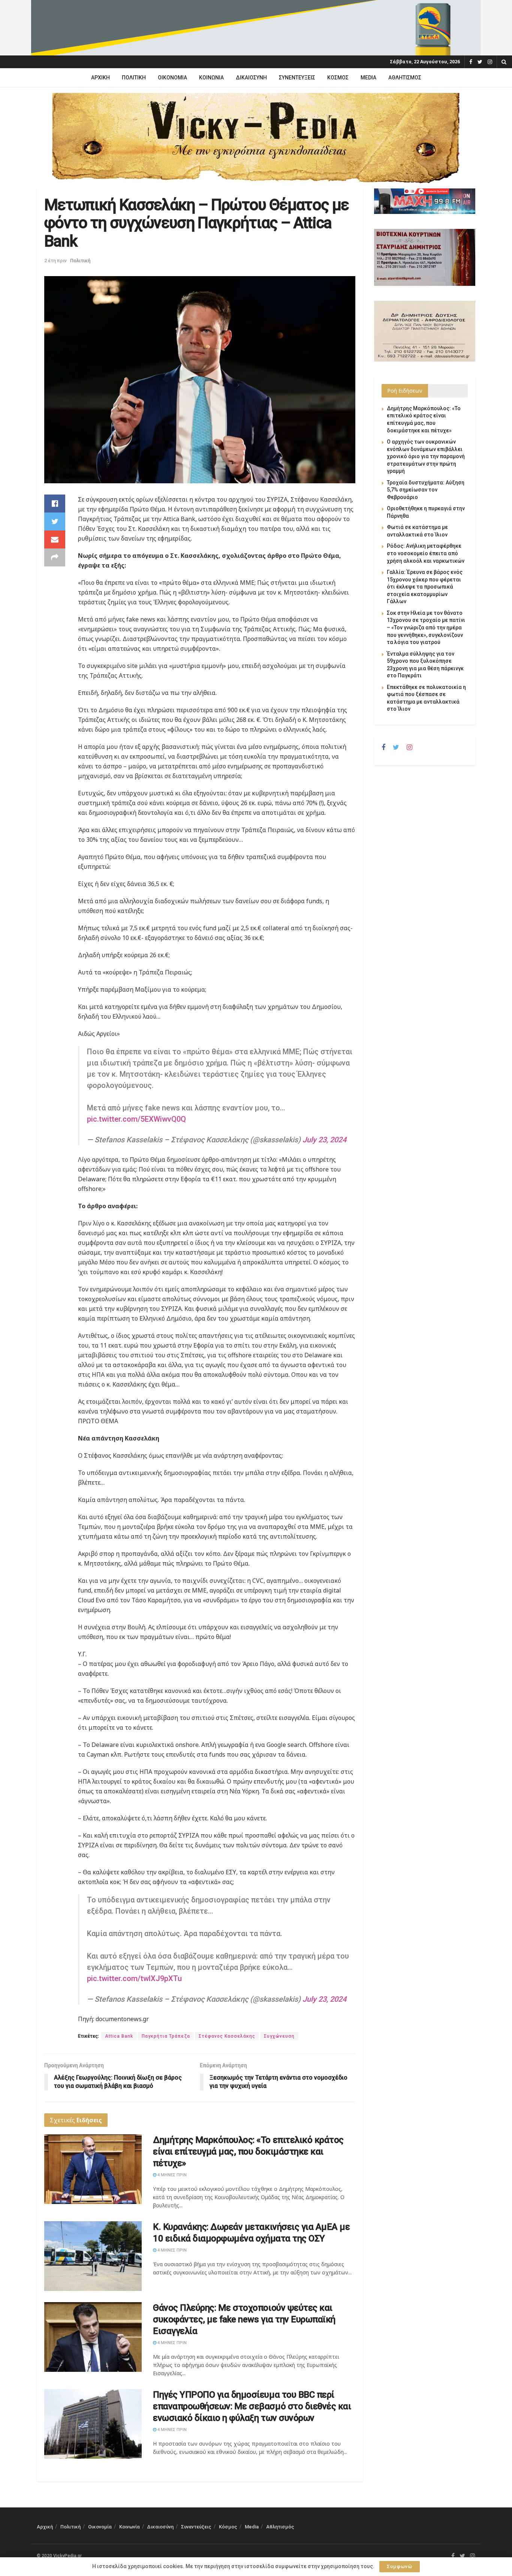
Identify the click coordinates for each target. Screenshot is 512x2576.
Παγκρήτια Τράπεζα (166, 2036)
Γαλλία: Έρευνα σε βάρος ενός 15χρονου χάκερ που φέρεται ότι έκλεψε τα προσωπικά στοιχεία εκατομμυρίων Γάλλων (425, 587)
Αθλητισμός (405, 78)
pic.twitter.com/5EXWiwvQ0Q (136, 1119)
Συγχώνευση (279, 2036)
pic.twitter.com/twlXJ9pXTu (134, 1978)
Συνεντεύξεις (297, 78)
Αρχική (100, 78)
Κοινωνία (211, 78)
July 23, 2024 (324, 1140)
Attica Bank (119, 2036)
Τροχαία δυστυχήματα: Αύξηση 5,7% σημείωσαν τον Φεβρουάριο (426, 490)
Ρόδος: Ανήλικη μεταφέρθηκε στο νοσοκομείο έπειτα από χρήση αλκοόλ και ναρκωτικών (426, 553)
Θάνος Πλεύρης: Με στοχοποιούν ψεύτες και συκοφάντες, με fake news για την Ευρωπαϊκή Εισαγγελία (244, 2319)
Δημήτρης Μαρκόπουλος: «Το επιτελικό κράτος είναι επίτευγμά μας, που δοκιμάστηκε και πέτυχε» (248, 2152)
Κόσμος (338, 78)
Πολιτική (134, 78)
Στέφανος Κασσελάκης (227, 2036)
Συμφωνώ (400, 2566)
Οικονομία (172, 78)
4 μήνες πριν (171, 2175)
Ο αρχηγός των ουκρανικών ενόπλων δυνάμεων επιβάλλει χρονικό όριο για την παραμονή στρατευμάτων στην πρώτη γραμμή (426, 456)
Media (368, 78)
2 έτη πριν (55, 261)
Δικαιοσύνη (251, 78)
